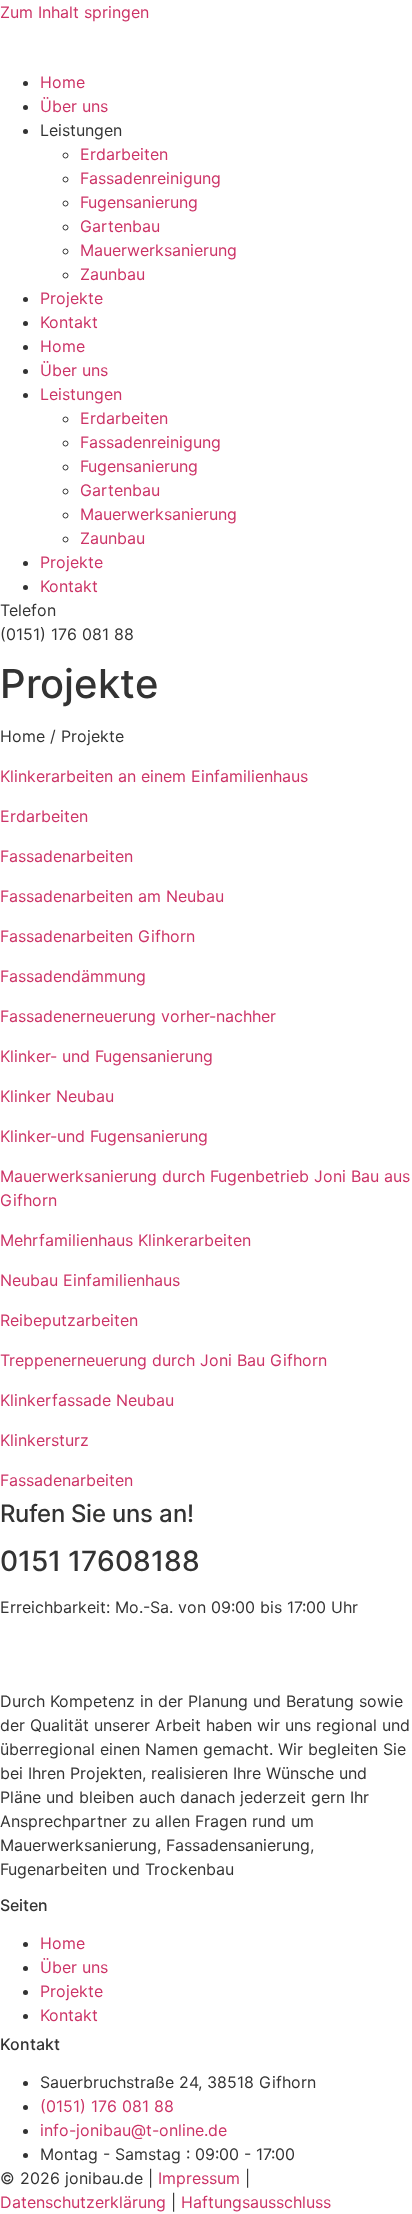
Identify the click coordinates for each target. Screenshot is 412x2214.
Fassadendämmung (73, 976)
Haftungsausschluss (256, 2202)
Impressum (199, 2178)
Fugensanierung (139, 202)
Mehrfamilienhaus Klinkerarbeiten (125, 1240)
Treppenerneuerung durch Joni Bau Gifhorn (163, 1360)
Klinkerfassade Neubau (87, 1400)
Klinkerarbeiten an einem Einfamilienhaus (154, 776)
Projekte (71, 298)
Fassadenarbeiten (66, 856)
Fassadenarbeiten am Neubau (112, 896)
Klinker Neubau (57, 1096)
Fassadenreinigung (150, 178)
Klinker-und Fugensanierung (104, 1136)
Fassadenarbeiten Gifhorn (97, 936)
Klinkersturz (44, 1440)
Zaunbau (112, 274)
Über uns (74, 106)
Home (62, 82)
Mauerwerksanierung (158, 250)
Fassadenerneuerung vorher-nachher (138, 1016)
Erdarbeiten (124, 154)
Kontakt (69, 322)
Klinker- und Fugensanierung (106, 1056)
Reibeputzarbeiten (69, 1320)
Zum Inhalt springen (74, 12)
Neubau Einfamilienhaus (90, 1280)
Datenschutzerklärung (83, 2202)
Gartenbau (120, 226)
